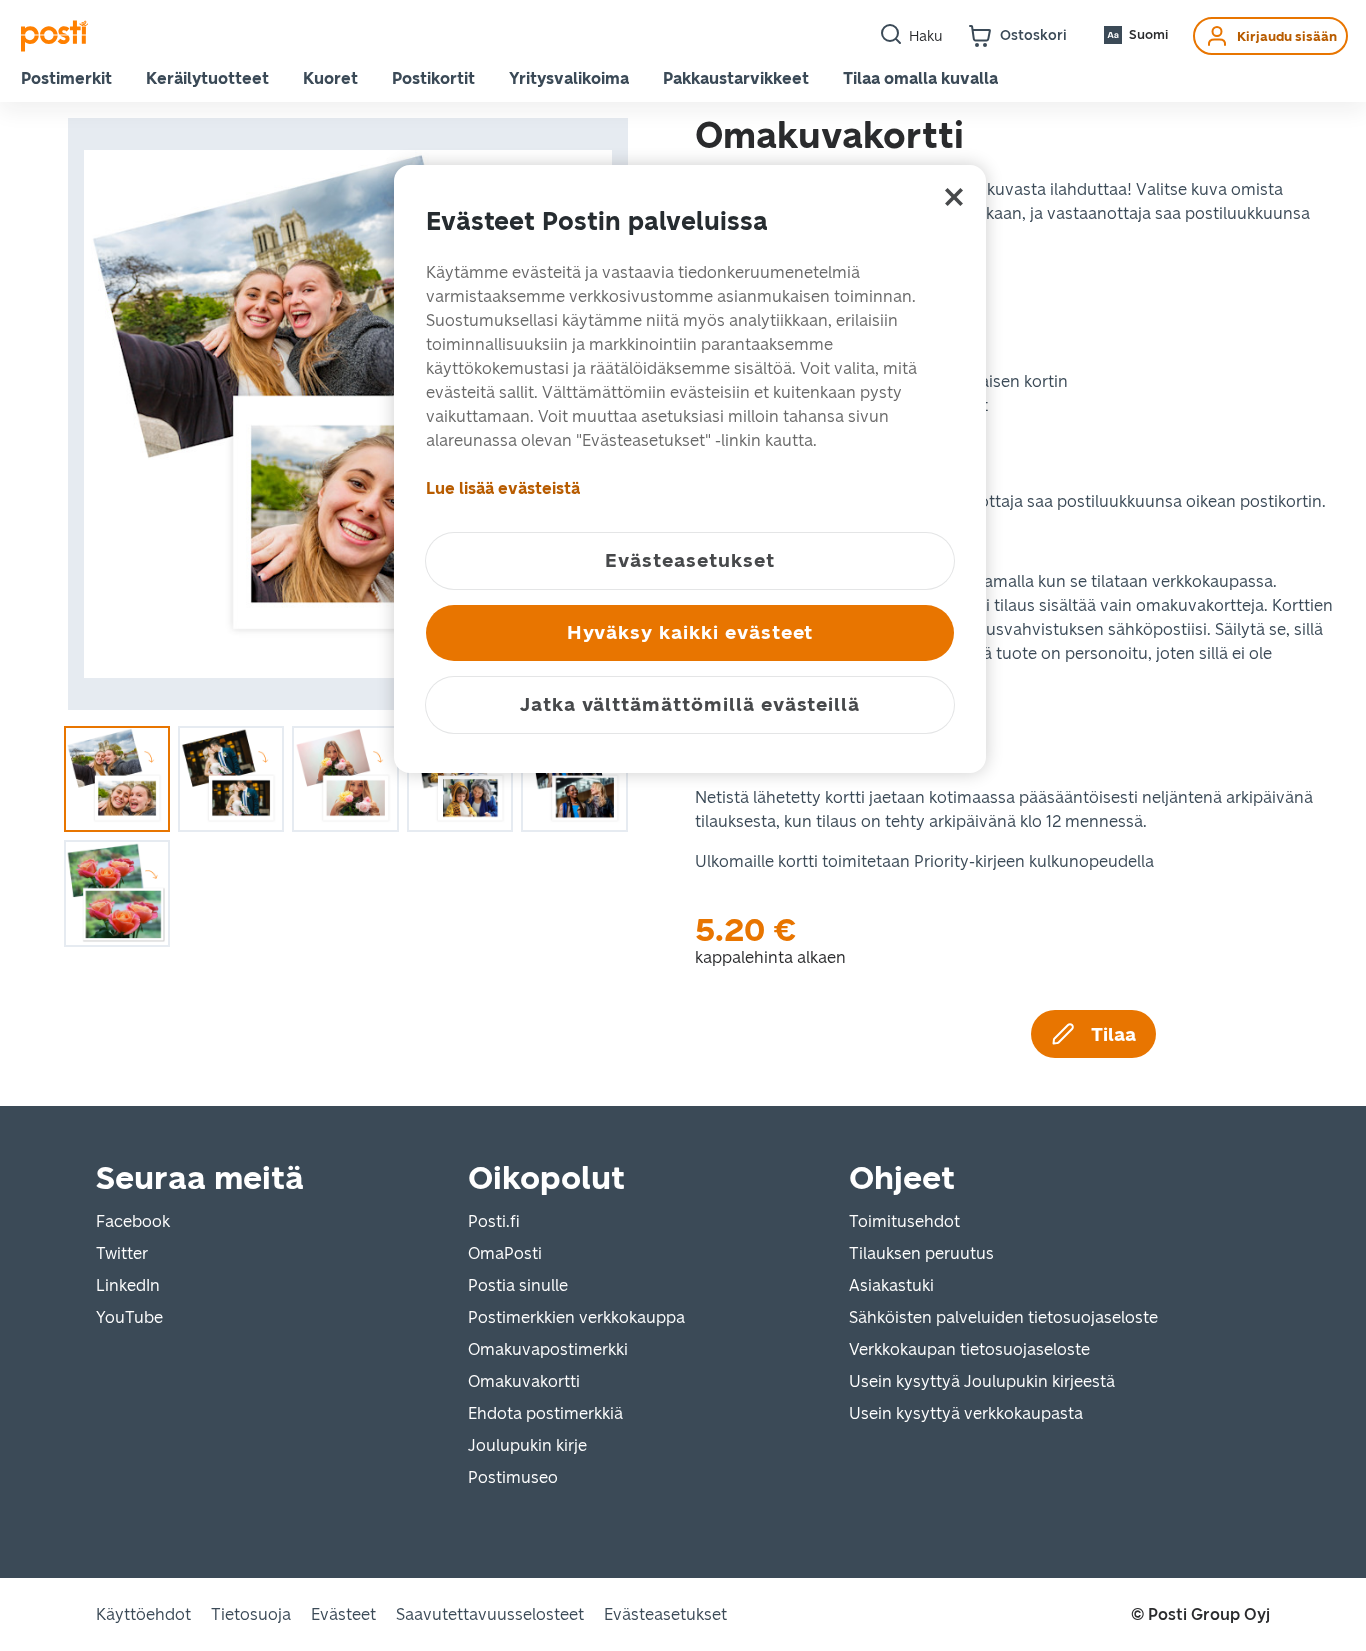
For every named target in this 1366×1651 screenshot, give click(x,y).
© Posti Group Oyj (1200, 1615)
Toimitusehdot (904, 1221)
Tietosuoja (251, 1614)
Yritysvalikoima (569, 78)
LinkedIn (128, 1285)
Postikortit (433, 78)
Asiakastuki (891, 1285)
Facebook (133, 1221)
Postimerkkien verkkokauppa (576, 1317)
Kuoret (330, 78)
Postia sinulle (518, 1285)
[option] (348, 414)
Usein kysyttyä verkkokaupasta (966, 1413)
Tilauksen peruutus (921, 1253)
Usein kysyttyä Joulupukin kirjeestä (982, 1381)
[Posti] (54, 36)
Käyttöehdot (143, 1614)
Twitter (122, 1253)
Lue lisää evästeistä (503, 488)
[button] (1134, 35)
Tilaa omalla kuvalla (920, 78)
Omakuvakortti (524, 1381)
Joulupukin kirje (527, 1445)
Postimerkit (66, 78)
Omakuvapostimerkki (548, 1349)
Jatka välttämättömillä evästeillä (690, 704)
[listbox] (348, 414)
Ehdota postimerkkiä (545, 1413)
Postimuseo (513, 1477)
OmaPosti (505, 1253)
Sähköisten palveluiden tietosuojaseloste (1003, 1317)
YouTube (129, 1317)
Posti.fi (494, 1221)
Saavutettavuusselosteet (490, 1614)
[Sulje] (954, 197)
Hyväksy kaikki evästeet (690, 632)
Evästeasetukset (665, 1614)
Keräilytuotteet (207, 78)
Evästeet (343, 1614)
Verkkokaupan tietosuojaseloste (969, 1349)
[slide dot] (117, 779)
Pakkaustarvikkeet (736, 78)
